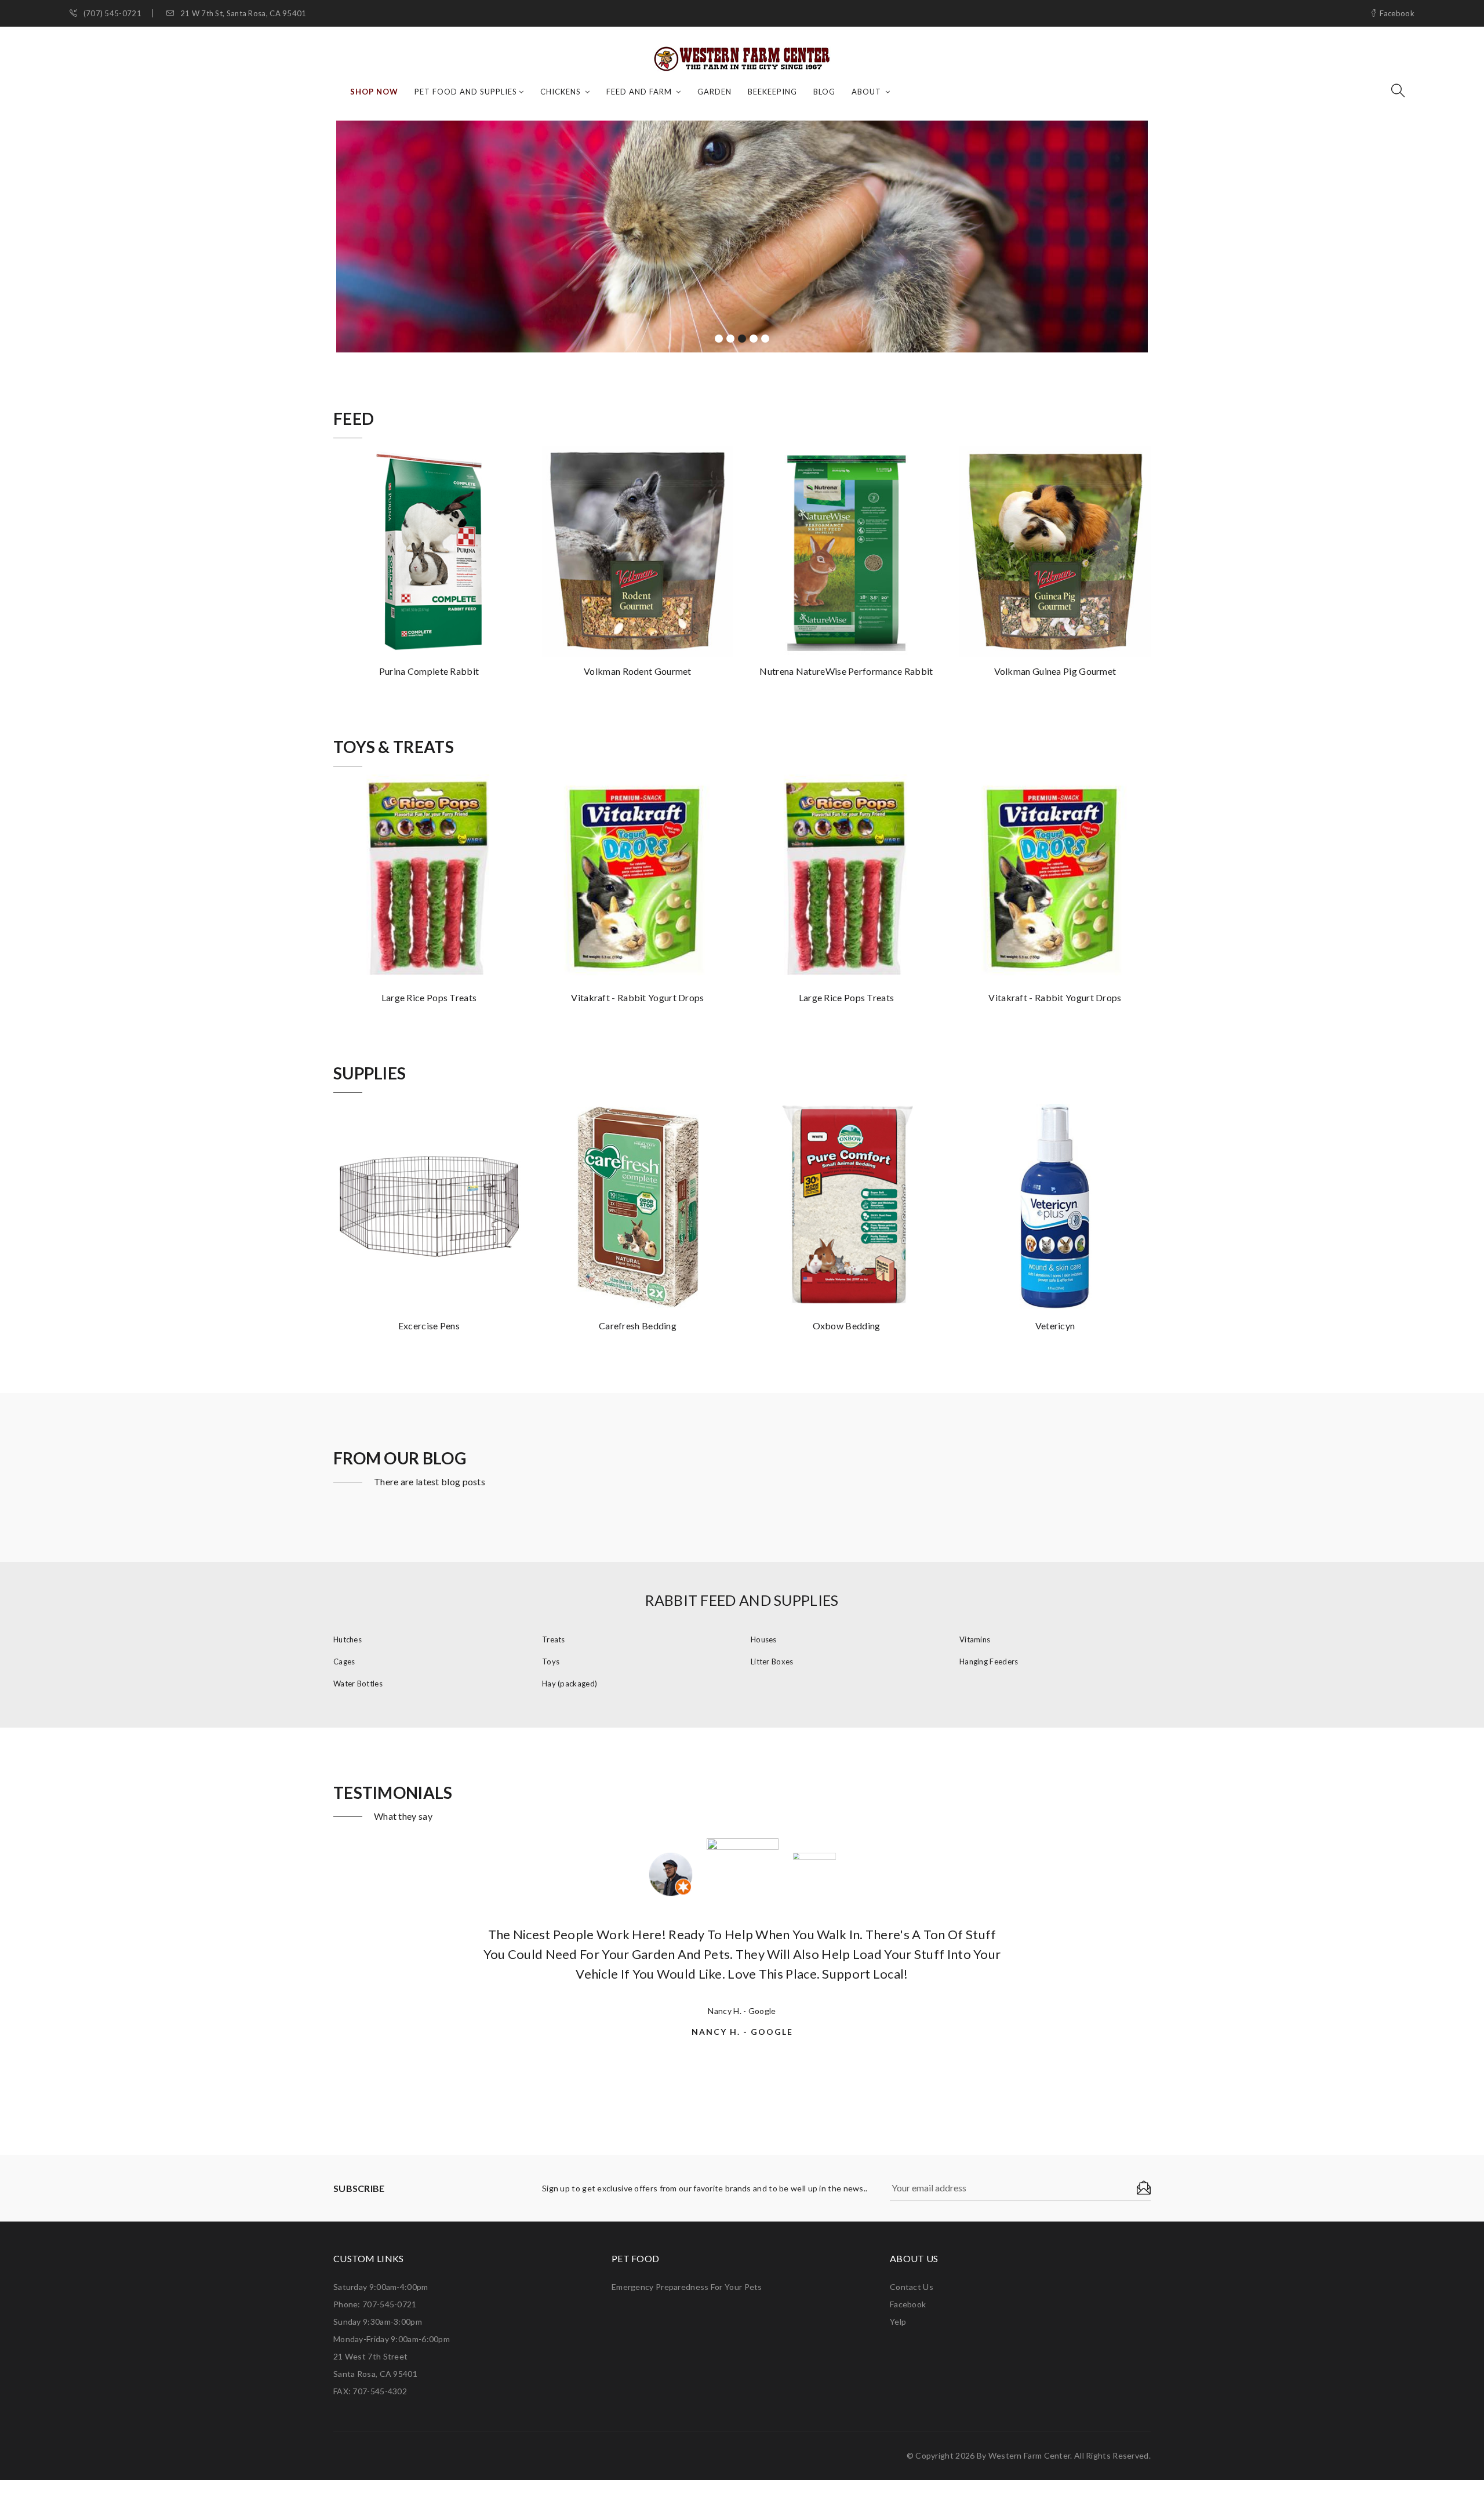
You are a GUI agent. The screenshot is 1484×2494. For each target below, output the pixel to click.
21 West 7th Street (370, 2356)
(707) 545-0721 (111, 14)
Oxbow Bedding (847, 1326)
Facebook (1396, 14)
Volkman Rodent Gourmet (638, 671)
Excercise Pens (429, 1326)
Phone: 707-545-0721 (375, 2304)
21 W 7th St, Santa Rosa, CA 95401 (242, 14)
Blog (824, 92)
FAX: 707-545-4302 (370, 2391)
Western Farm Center (1030, 2455)
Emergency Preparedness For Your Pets (687, 2287)
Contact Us (912, 2287)
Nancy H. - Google (742, 2011)
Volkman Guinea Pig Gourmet (1055, 671)
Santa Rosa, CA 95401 (375, 2374)
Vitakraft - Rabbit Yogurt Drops (637, 997)
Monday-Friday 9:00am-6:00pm (392, 2339)
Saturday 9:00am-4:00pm (381, 2287)
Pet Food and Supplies (466, 92)
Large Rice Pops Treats (429, 997)
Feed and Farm (640, 92)
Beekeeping (772, 92)
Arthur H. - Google (742, 2051)
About (868, 92)
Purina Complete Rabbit (429, 671)
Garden (714, 92)
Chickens (562, 92)
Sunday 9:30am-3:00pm (378, 2322)
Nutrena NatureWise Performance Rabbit (846, 671)
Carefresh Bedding (638, 1326)
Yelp (898, 2322)
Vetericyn (1055, 1326)
